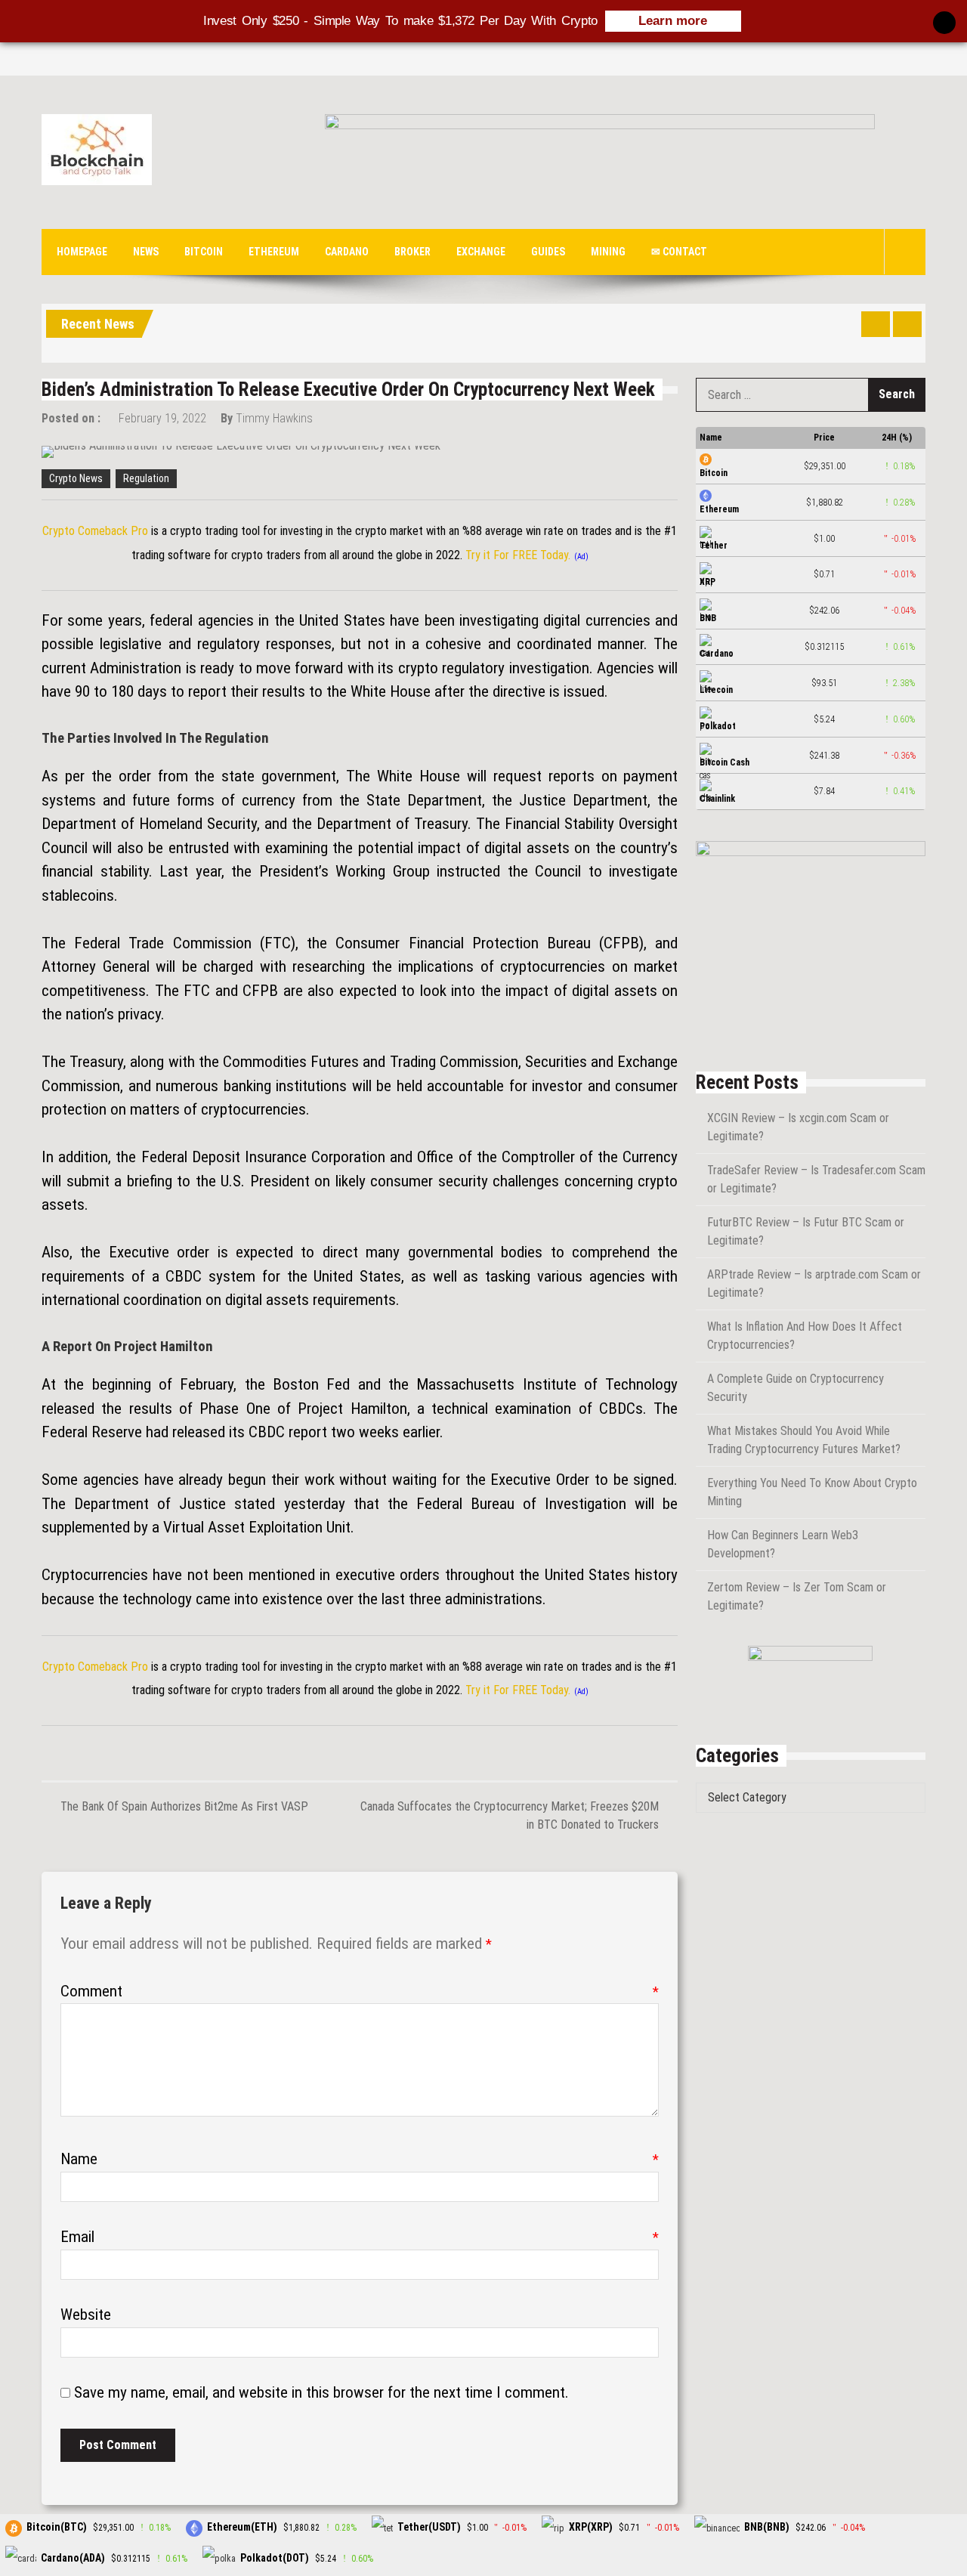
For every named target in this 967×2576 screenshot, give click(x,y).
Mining (608, 252)
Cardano (347, 252)
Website (86, 2315)
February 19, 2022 (162, 418)
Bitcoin (204, 252)
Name (360, 2159)
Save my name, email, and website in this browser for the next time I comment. (321, 2392)
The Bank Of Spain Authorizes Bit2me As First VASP (184, 1806)
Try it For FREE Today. (518, 555)
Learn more (673, 21)
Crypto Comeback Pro (95, 531)
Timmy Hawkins (274, 418)
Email (360, 2237)
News (146, 252)
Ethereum (274, 252)
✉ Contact (679, 252)
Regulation (146, 478)
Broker (412, 252)
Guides (548, 252)
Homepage (82, 252)
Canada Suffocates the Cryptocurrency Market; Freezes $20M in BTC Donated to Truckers (510, 1815)
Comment (360, 1991)
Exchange (481, 252)
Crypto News (76, 478)
